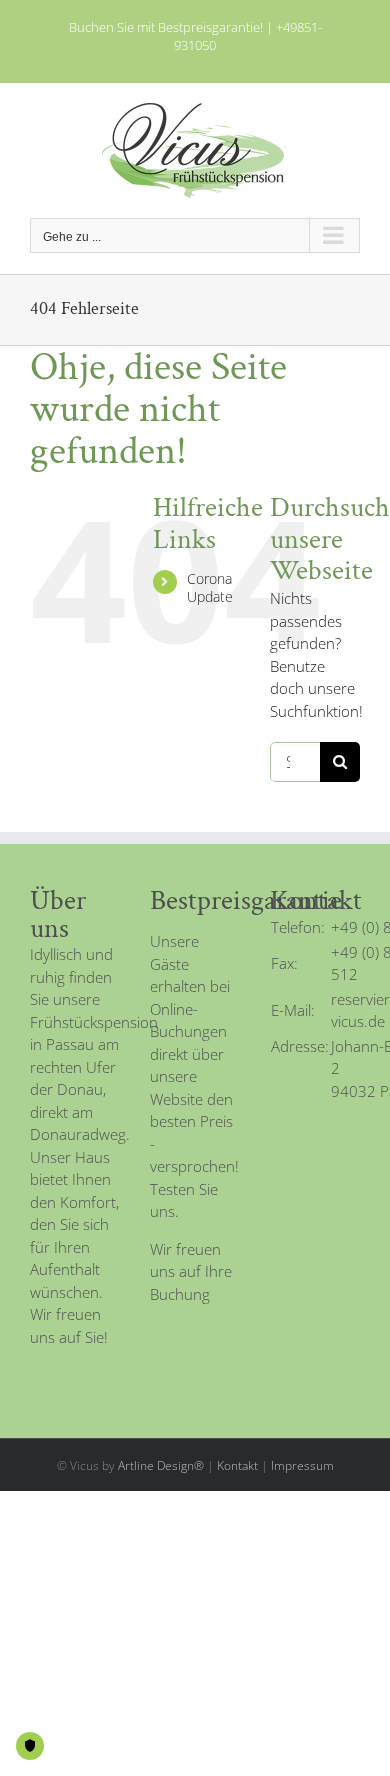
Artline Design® (161, 1465)
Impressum (302, 1465)
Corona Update (210, 587)
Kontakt (237, 1465)
